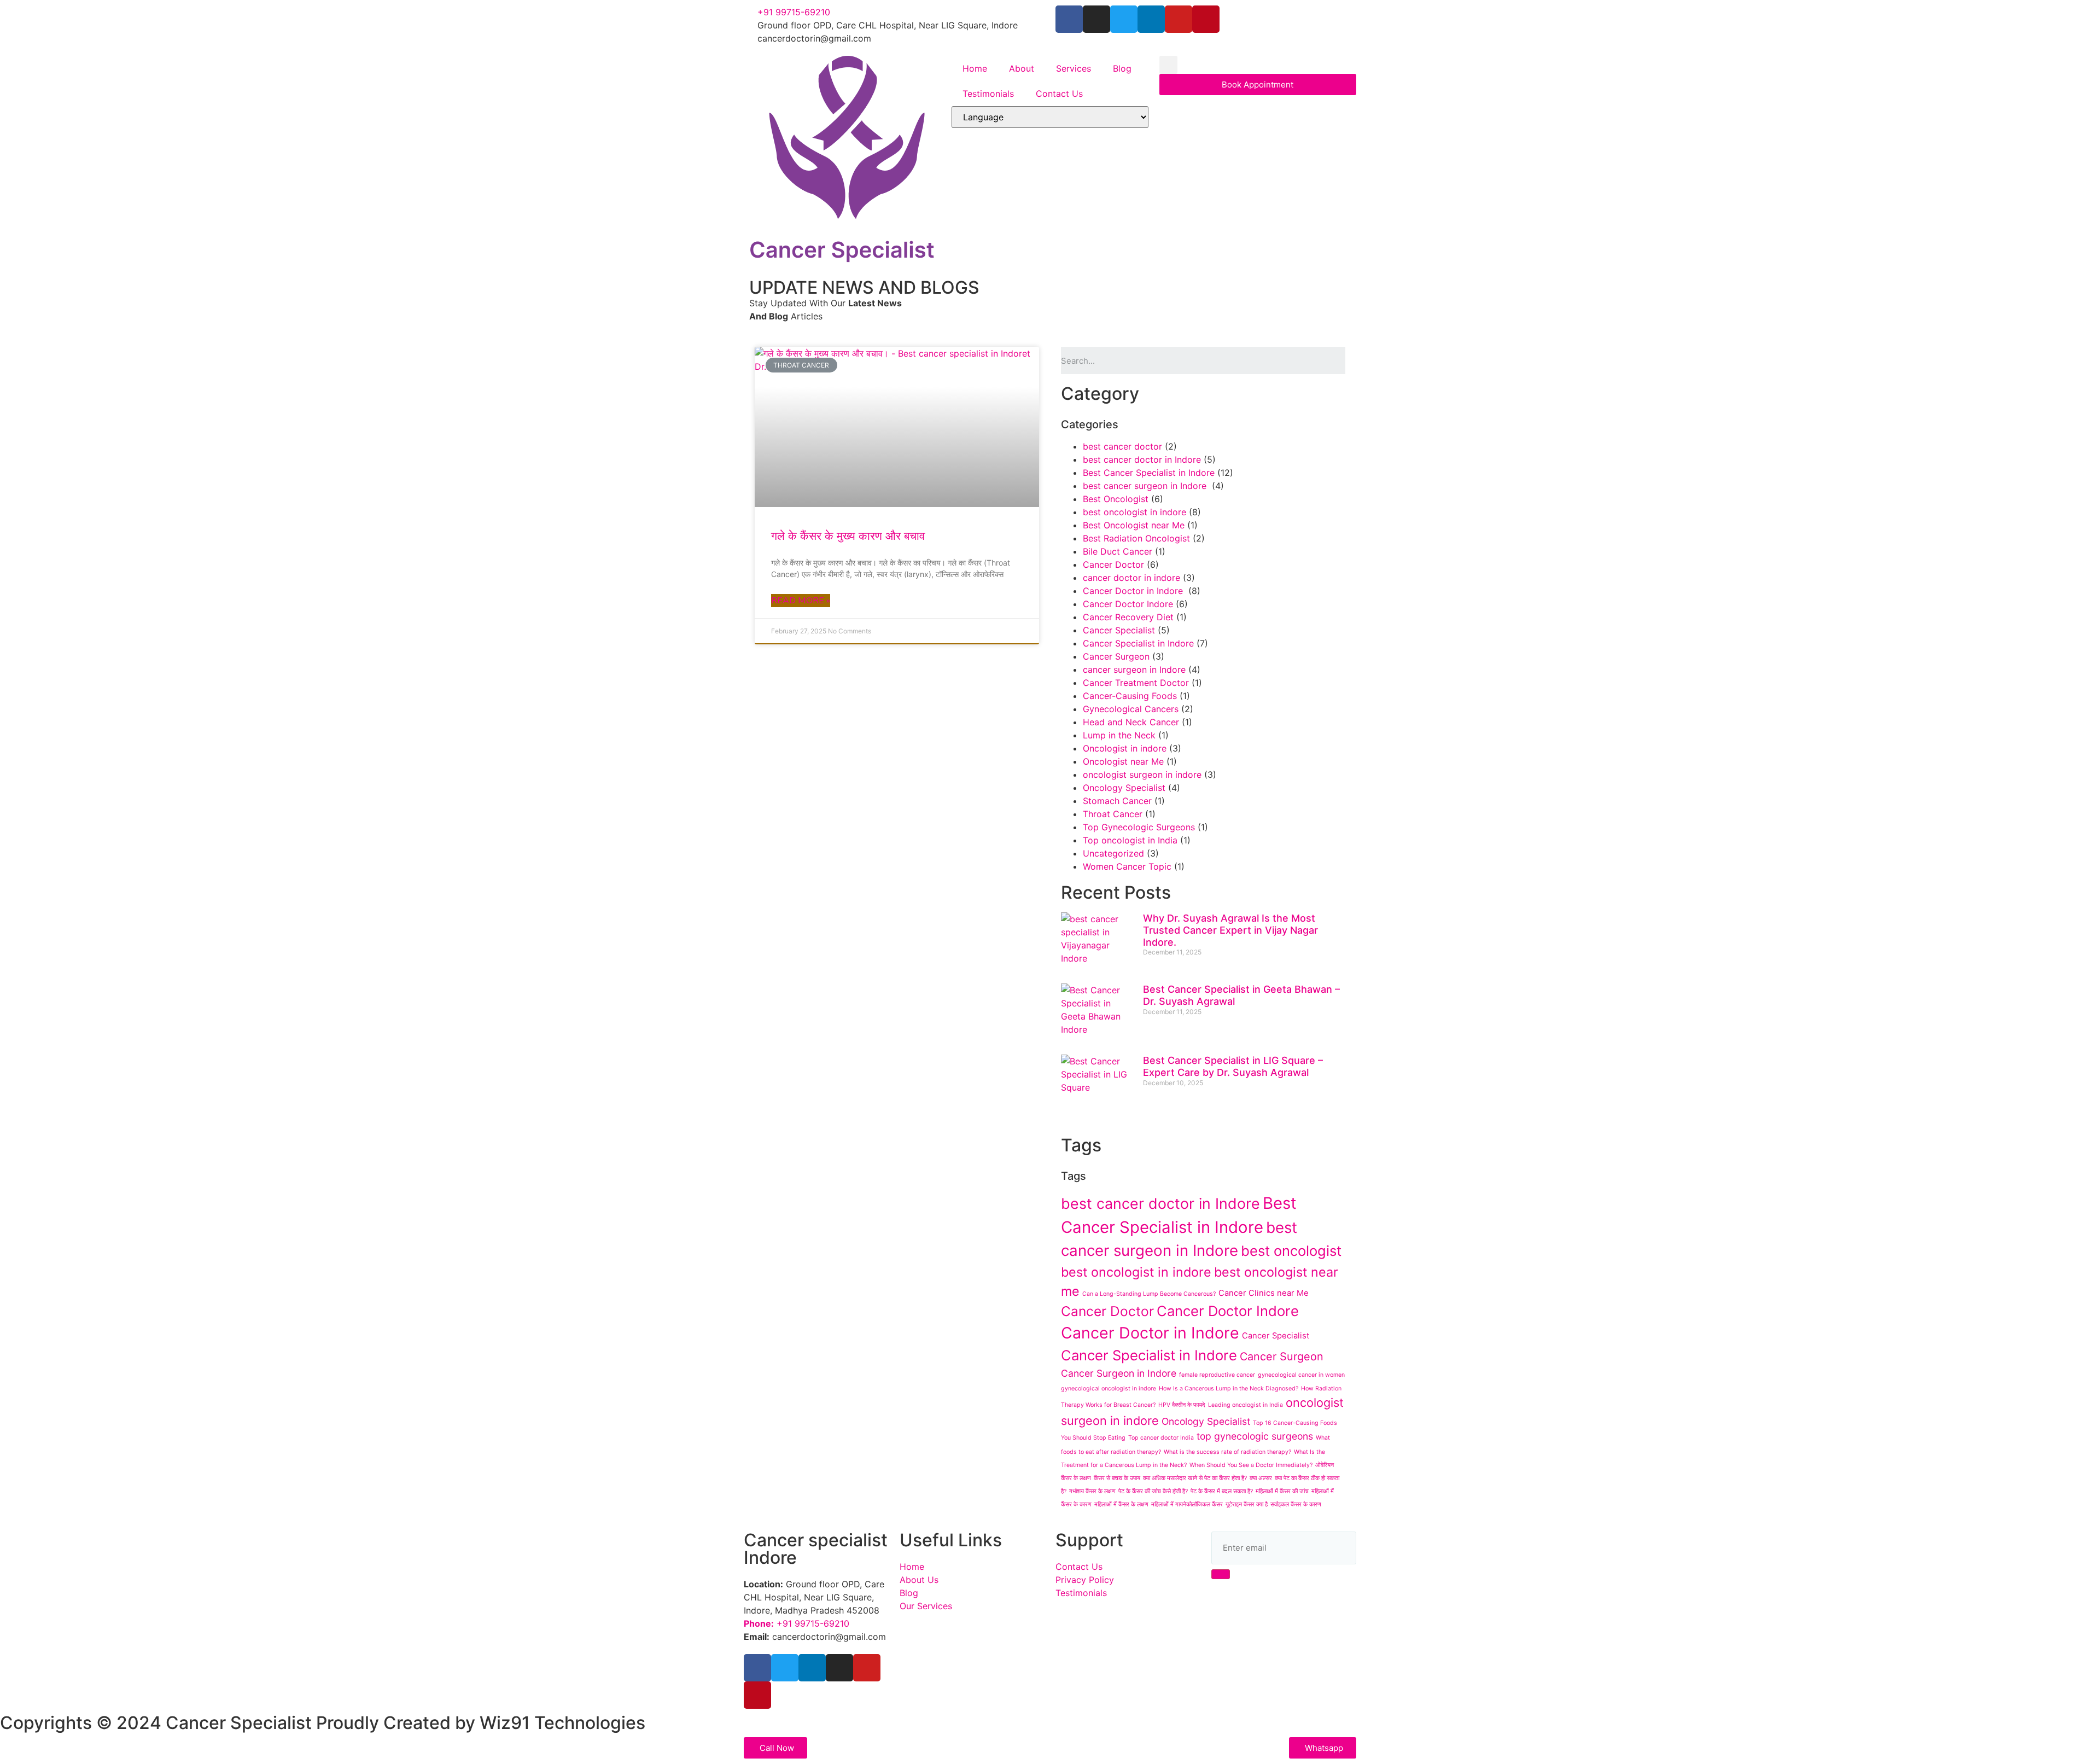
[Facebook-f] (1069, 19)
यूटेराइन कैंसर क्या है (1247, 1504)
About (1022, 68)
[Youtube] (1179, 19)
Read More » (801, 601)
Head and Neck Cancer (1131, 722)
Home (975, 68)
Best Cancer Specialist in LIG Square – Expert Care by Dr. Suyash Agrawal (1233, 1066)
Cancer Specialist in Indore (1138, 643)
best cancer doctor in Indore (1142, 459)
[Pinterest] (1206, 19)
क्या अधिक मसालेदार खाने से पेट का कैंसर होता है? (1195, 1478)
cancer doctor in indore (1131, 578)
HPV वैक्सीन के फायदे (1182, 1405)
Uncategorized (1113, 853)
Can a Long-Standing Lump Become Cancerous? (1149, 1294)
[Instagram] (1096, 19)
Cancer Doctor (1113, 564)
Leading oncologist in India (1246, 1405)
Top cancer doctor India (1161, 1438)
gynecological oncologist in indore (1109, 1389)
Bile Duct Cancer (1118, 551)
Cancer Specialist (1119, 630)
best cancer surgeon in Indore (1146, 486)
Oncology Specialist (1124, 788)
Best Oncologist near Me (1134, 525)
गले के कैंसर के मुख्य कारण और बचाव (848, 536)
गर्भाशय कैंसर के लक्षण (1092, 1491)
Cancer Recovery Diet (1128, 617)
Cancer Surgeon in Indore (1119, 1373)
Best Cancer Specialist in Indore (1149, 473)
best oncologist (1291, 1251)
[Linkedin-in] (1151, 19)
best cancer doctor (1122, 446)
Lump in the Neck (1119, 735)
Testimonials (988, 94)
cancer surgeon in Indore (1134, 669)
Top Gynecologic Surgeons (1139, 827)
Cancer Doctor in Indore (1134, 591)
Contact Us (1059, 94)
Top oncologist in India (1130, 840)
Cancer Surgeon (1116, 656)
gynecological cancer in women (1301, 1375)
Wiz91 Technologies (562, 1723)
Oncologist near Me (1123, 761)
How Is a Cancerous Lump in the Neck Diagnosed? (1229, 1389)
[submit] (1221, 1574)
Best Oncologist (1116, 499)
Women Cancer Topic (1127, 866)
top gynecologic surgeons (1255, 1436)
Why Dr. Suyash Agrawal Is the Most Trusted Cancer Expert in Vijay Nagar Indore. (1230, 930)
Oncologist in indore (1125, 748)
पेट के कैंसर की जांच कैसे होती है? (1153, 1491)
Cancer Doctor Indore (1128, 604)
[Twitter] (1124, 19)
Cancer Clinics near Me (1264, 1293)
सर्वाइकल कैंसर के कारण (1296, 1504)
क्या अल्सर (1261, 1478)
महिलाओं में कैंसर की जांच (1282, 1491)
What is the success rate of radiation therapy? (1227, 1452)
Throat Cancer (1113, 814)
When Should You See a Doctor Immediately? (1251, 1465)
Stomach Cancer (1117, 801)
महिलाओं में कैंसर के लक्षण (1121, 1504)
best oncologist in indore (1134, 512)
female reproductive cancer (1217, 1375)
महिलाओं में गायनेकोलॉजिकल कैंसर (1187, 1504)
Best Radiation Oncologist (1136, 538)
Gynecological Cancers (1131, 709)
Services (1074, 68)
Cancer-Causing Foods (1130, 696)
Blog (1122, 68)
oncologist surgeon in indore (1142, 775)
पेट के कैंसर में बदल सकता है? (1222, 1491)
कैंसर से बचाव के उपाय (1117, 1478)
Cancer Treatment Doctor (1136, 683)
